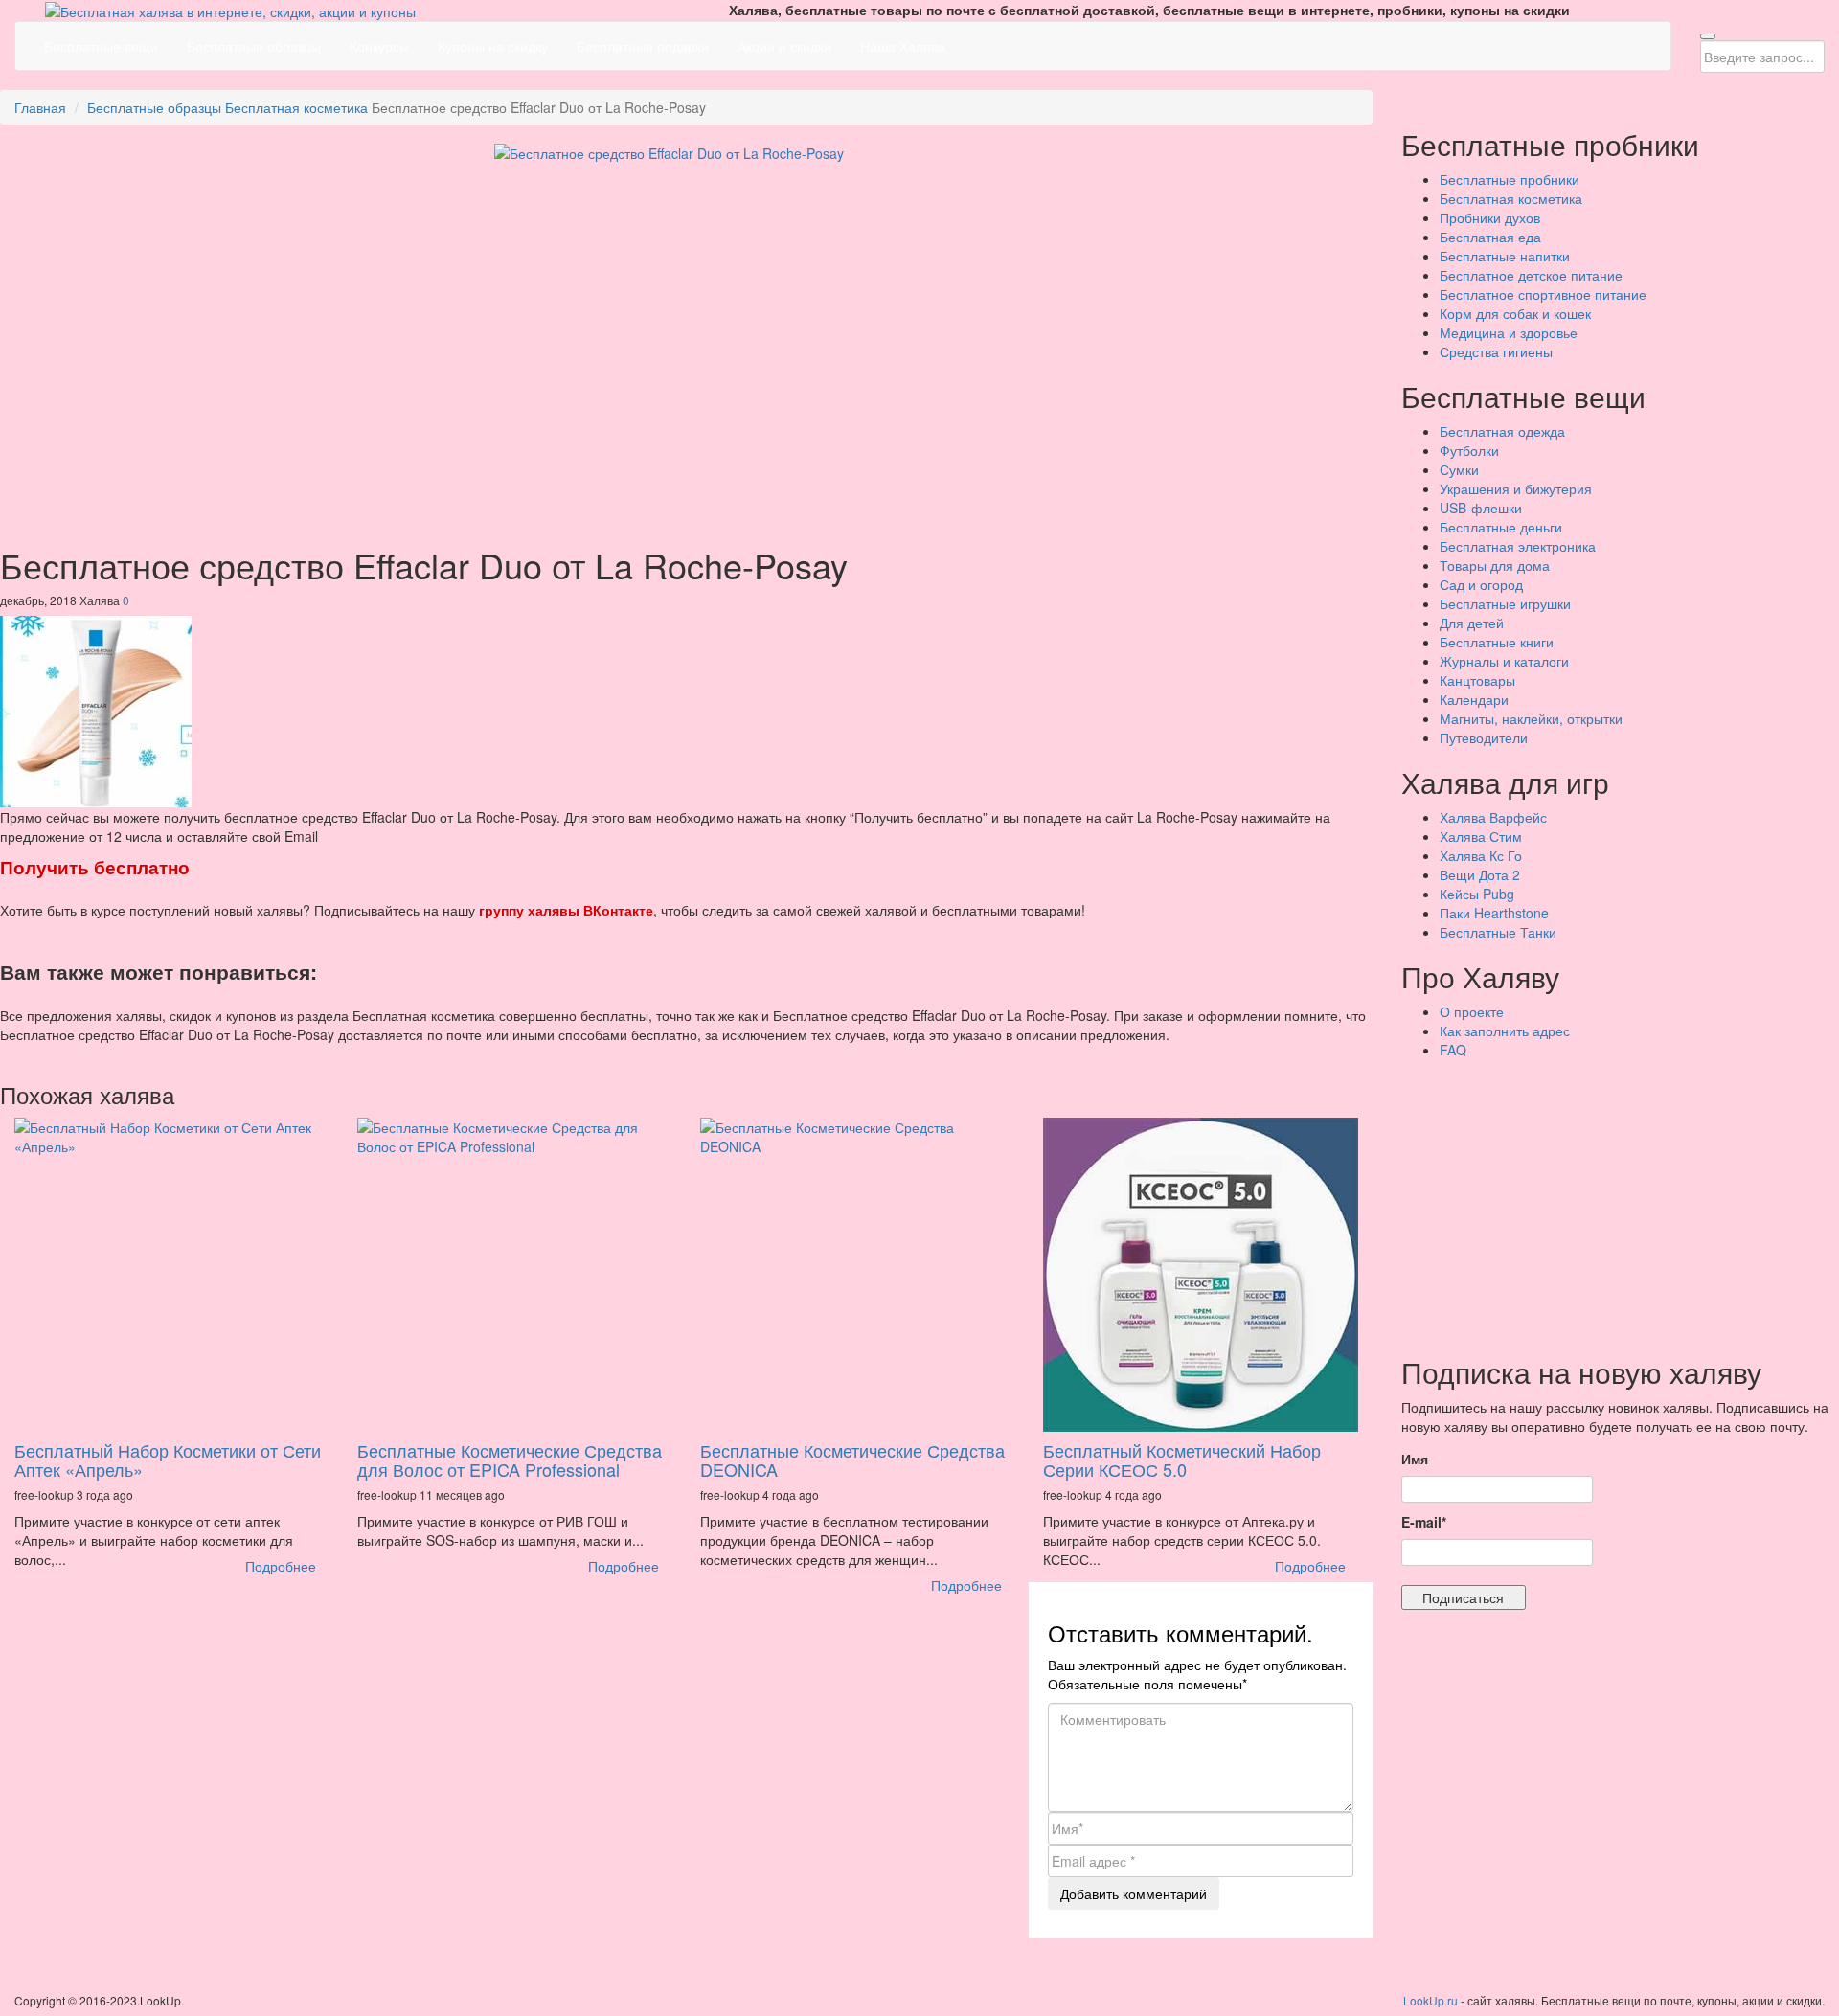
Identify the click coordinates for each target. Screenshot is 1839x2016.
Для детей (1472, 623)
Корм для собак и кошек (1515, 313)
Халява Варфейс (1493, 817)
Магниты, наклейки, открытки (1531, 718)
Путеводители (1484, 737)
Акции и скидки (784, 46)
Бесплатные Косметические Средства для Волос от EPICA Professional (510, 1460)
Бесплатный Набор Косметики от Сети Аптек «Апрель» (168, 1460)
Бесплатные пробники (1510, 179)
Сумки (1459, 469)
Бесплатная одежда (1502, 431)
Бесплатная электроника (1518, 546)
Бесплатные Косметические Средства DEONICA (852, 1460)
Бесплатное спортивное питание (1543, 294)
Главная (40, 107)
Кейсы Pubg (1477, 894)
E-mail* (1424, 1522)
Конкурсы (379, 46)
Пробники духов (1490, 217)
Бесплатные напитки (1505, 256)
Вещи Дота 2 (1480, 874)
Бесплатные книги (1497, 642)
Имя (1415, 1459)
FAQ (1453, 1050)
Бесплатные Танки (1498, 932)
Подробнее (281, 1566)
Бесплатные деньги (1501, 527)
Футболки (1469, 450)
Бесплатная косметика (296, 107)
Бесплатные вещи (101, 46)
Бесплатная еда (1490, 237)
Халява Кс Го (1481, 855)
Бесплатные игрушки (1505, 603)
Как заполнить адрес (1505, 1031)
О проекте (1472, 1011)
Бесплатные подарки (643, 46)
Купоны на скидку (493, 46)
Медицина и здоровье (1509, 332)
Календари (1474, 699)
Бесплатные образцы (254, 46)
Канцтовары (1477, 680)
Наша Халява (903, 46)
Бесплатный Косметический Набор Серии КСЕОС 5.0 (1182, 1460)
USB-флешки (1481, 508)
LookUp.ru (1430, 2000)
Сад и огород (1481, 584)
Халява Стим (1481, 836)
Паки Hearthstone (1494, 913)
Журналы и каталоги (1504, 661)
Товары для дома (1495, 565)
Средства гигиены (1496, 351)
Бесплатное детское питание (1531, 275)
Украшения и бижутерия (1516, 488)
